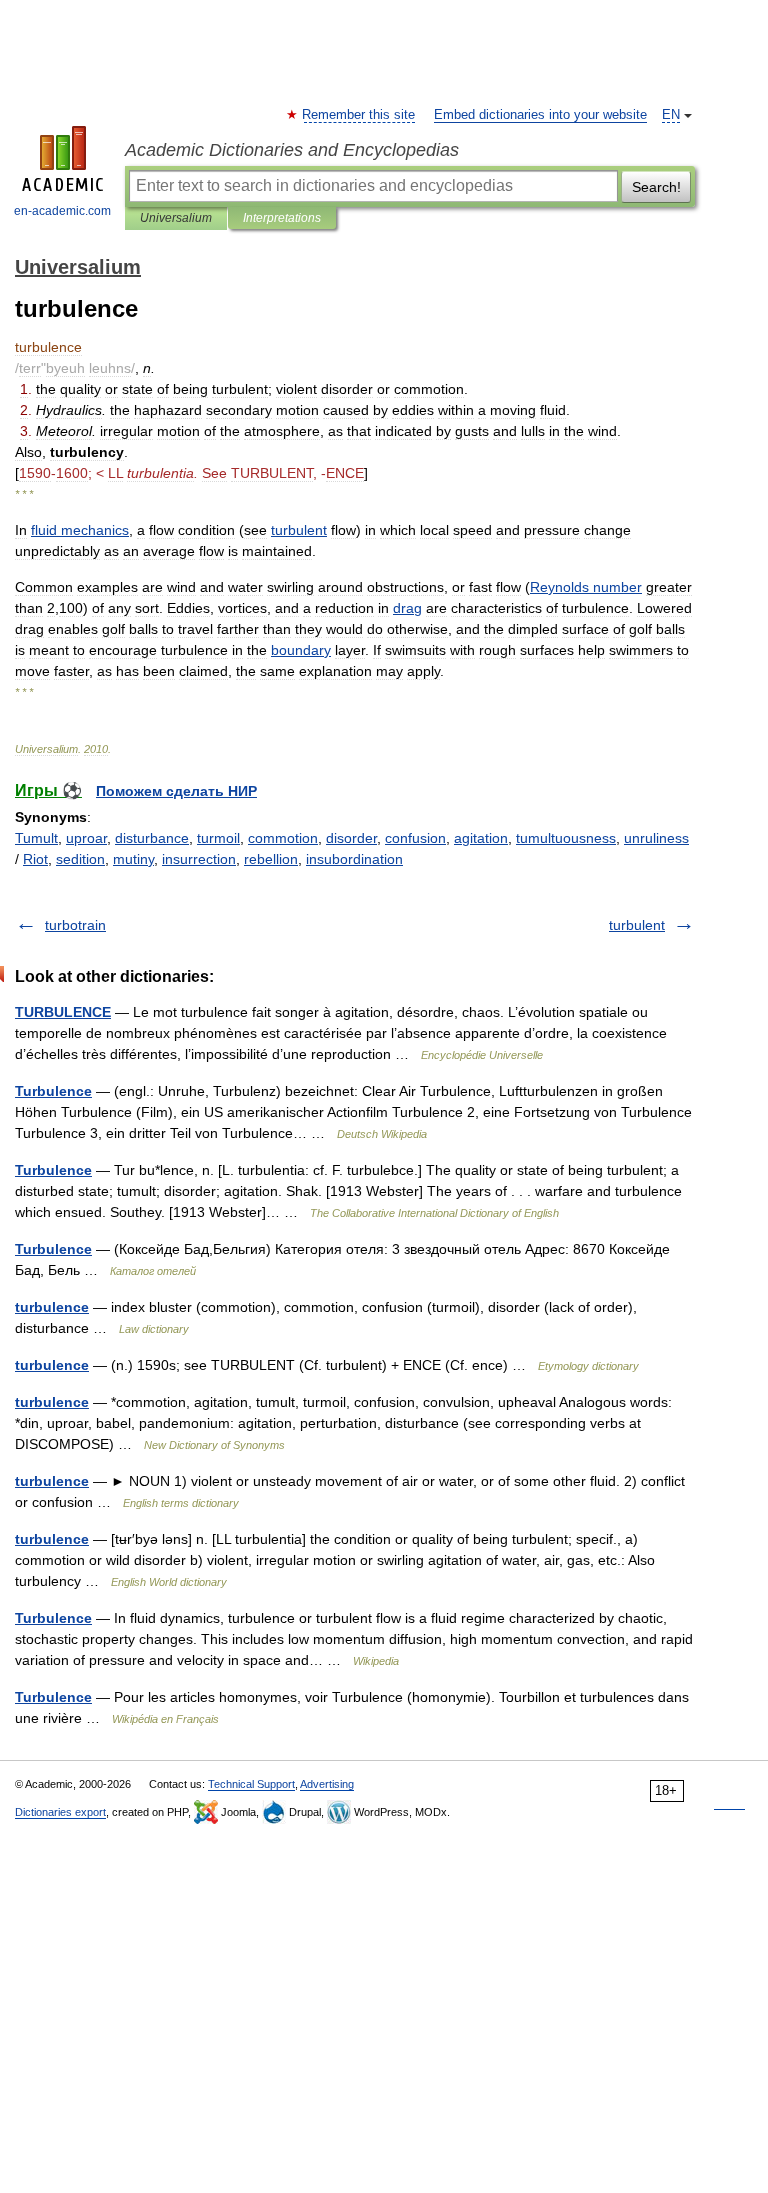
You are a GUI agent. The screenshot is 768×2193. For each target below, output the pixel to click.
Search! (656, 187)
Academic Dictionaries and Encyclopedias (292, 150)
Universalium (176, 218)
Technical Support (251, 1784)
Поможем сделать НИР (176, 791)
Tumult (36, 838)
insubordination (354, 859)
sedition (80, 859)
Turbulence (53, 1091)
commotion (283, 838)
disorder (351, 838)
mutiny (133, 859)
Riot (35, 859)
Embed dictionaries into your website (540, 115)
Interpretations (282, 218)
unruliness (656, 838)
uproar (86, 838)
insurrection (199, 859)
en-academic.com (62, 211)
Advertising (327, 1784)
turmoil (218, 838)
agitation (481, 838)
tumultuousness (566, 838)
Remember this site (359, 115)
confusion (415, 838)
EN (671, 115)
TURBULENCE (63, 1012)
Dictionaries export (60, 1812)
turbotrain (75, 925)
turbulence (52, 1307)
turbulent (637, 925)
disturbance (152, 838)
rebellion (271, 859)
